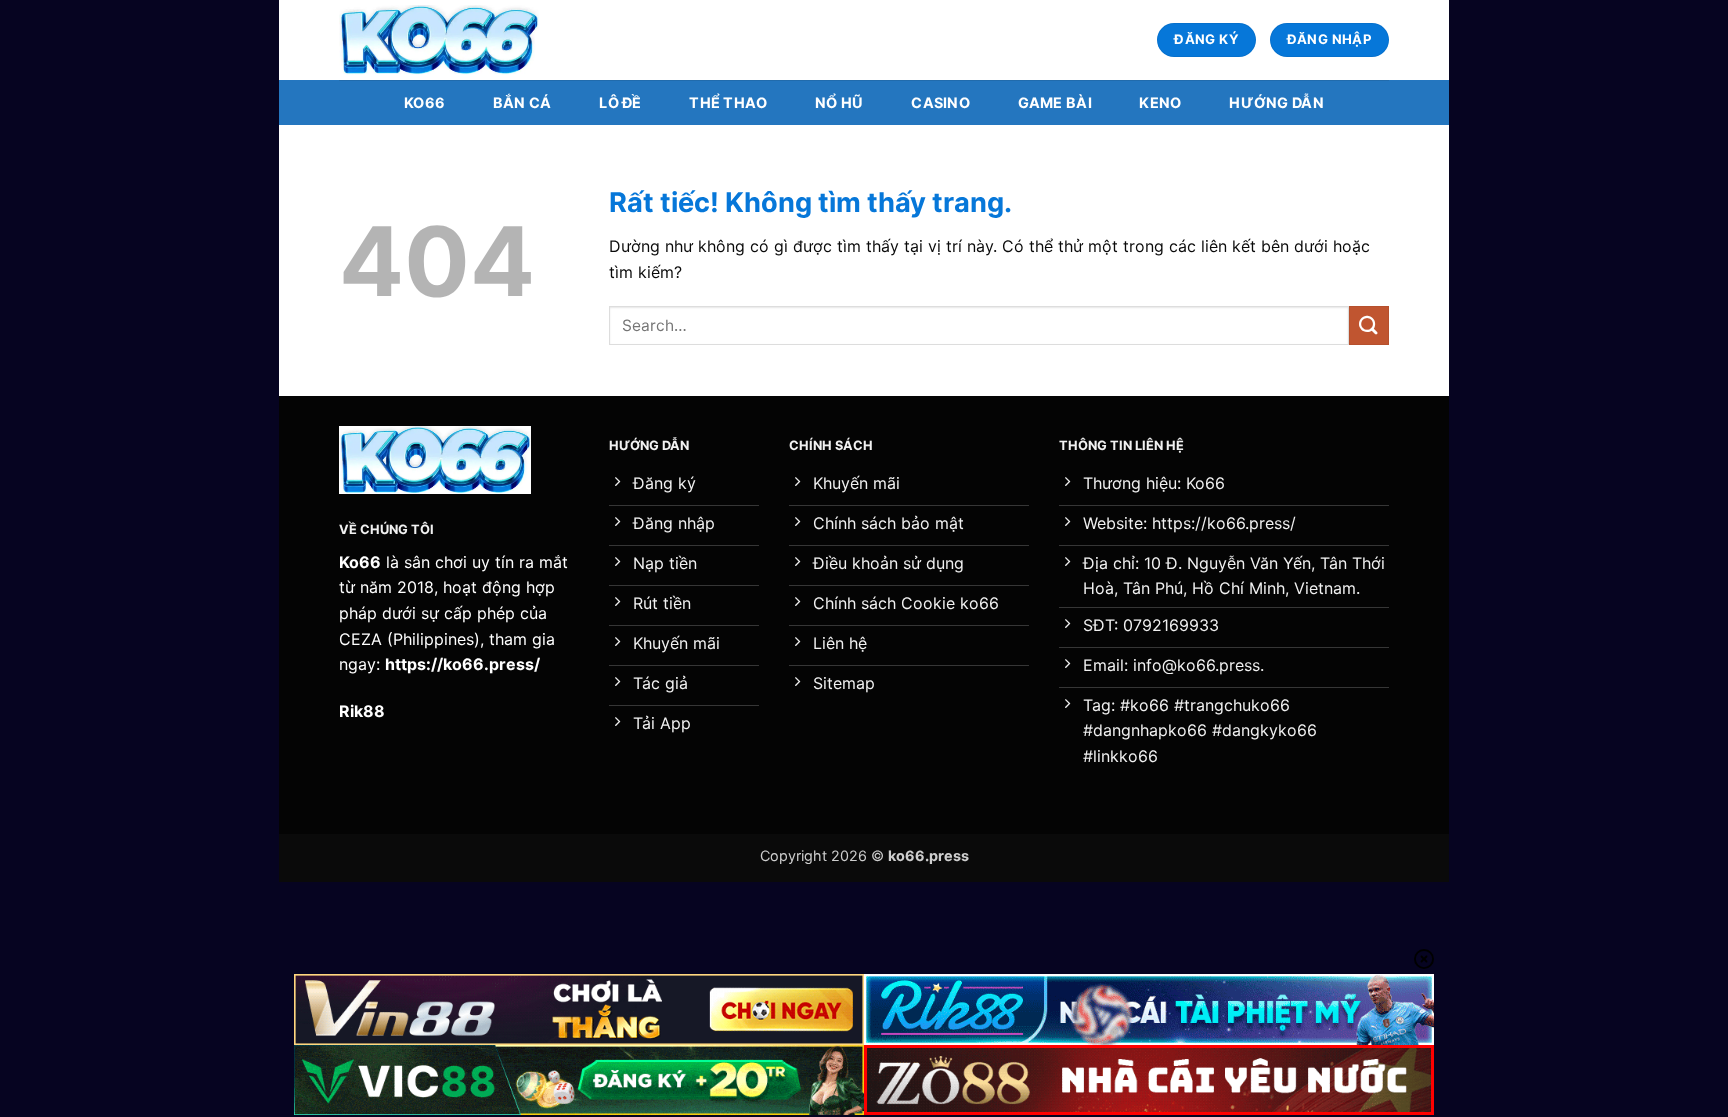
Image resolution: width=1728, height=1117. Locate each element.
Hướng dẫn (1276, 102)
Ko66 (424, 102)
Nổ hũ (839, 102)
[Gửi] (1369, 325)
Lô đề (620, 102)
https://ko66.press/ (462, 664)
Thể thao (728, 102)
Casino (940, 102)
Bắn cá (522, 102)
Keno (1160, 102)
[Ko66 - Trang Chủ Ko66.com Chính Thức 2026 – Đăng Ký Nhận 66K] (439, 40)
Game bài (1055, 102)
